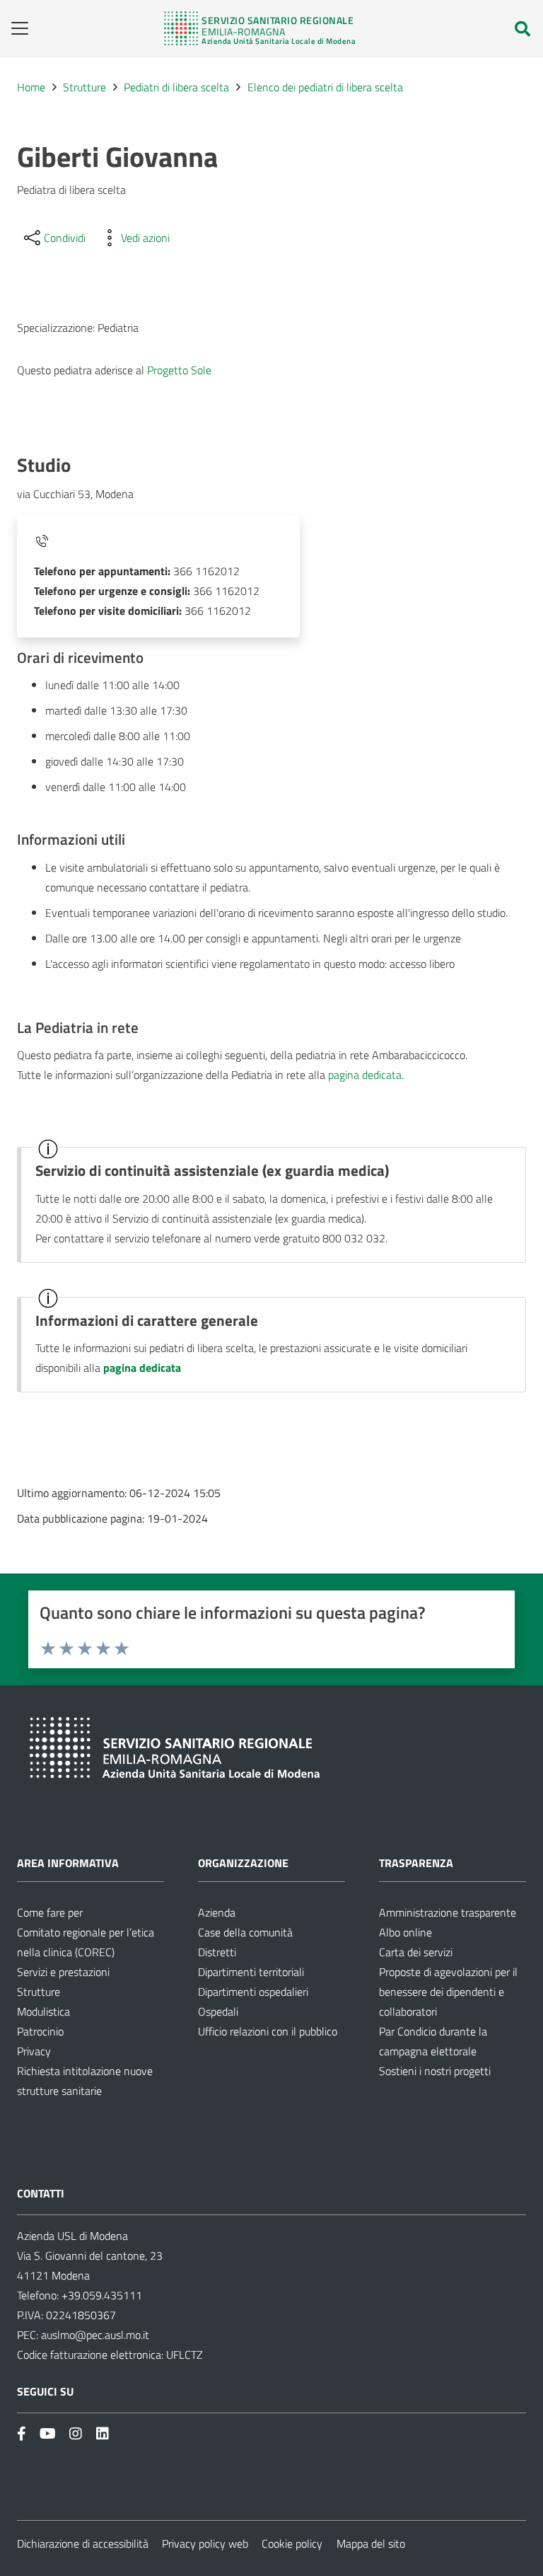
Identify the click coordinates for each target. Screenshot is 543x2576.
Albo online (405, 1932)
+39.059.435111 (100, 2295)
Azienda (217, 1912)
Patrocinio (40, 2031)
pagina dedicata (365, 1075)
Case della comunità (245, 1932)
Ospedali (218, 2011)
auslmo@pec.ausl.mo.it (95, 2335)
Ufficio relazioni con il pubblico (268, 2031)
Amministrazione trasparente (448, 1912)
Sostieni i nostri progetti (435, 2071)
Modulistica (43, 2011)
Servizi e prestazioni (63, 1972)
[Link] (260, 28)
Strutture (39, 1992)
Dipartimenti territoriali (251, 1972)
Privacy (34, 2051)
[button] (15, 28)
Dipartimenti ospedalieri (253, 1992)
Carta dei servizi (416, 1952)
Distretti (217, 1952)
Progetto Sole (179, 370)
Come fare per (50, 1912)
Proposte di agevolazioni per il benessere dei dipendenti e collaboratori (448, 1992)
